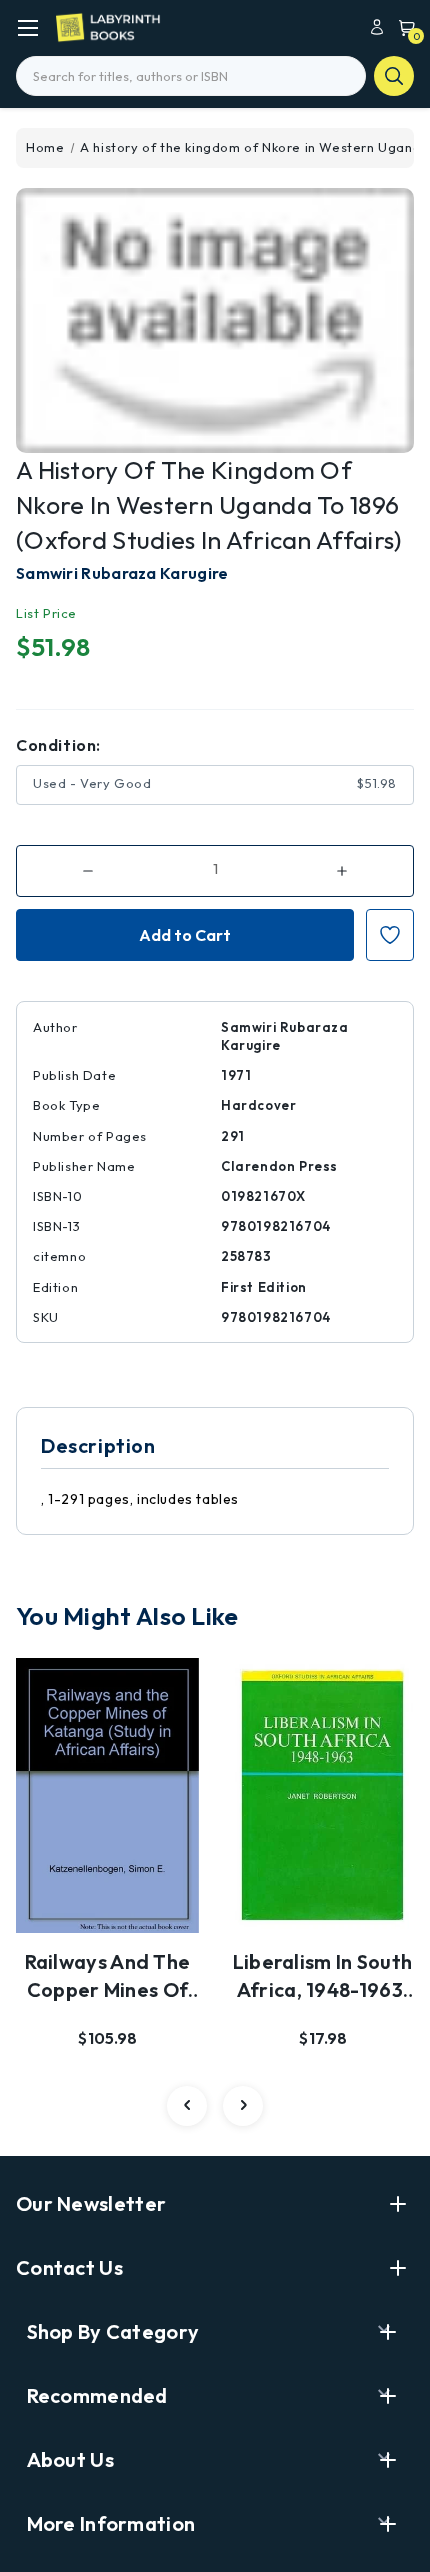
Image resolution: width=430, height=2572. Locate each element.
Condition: (58, 745)
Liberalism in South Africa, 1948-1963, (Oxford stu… (323, 1977)
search (394, 76)
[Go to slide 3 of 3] (187, 2106)
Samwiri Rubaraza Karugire (122, 573)
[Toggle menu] (27, 27)
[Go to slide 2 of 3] (243, 2106)
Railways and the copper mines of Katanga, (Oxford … (107, 1977)
